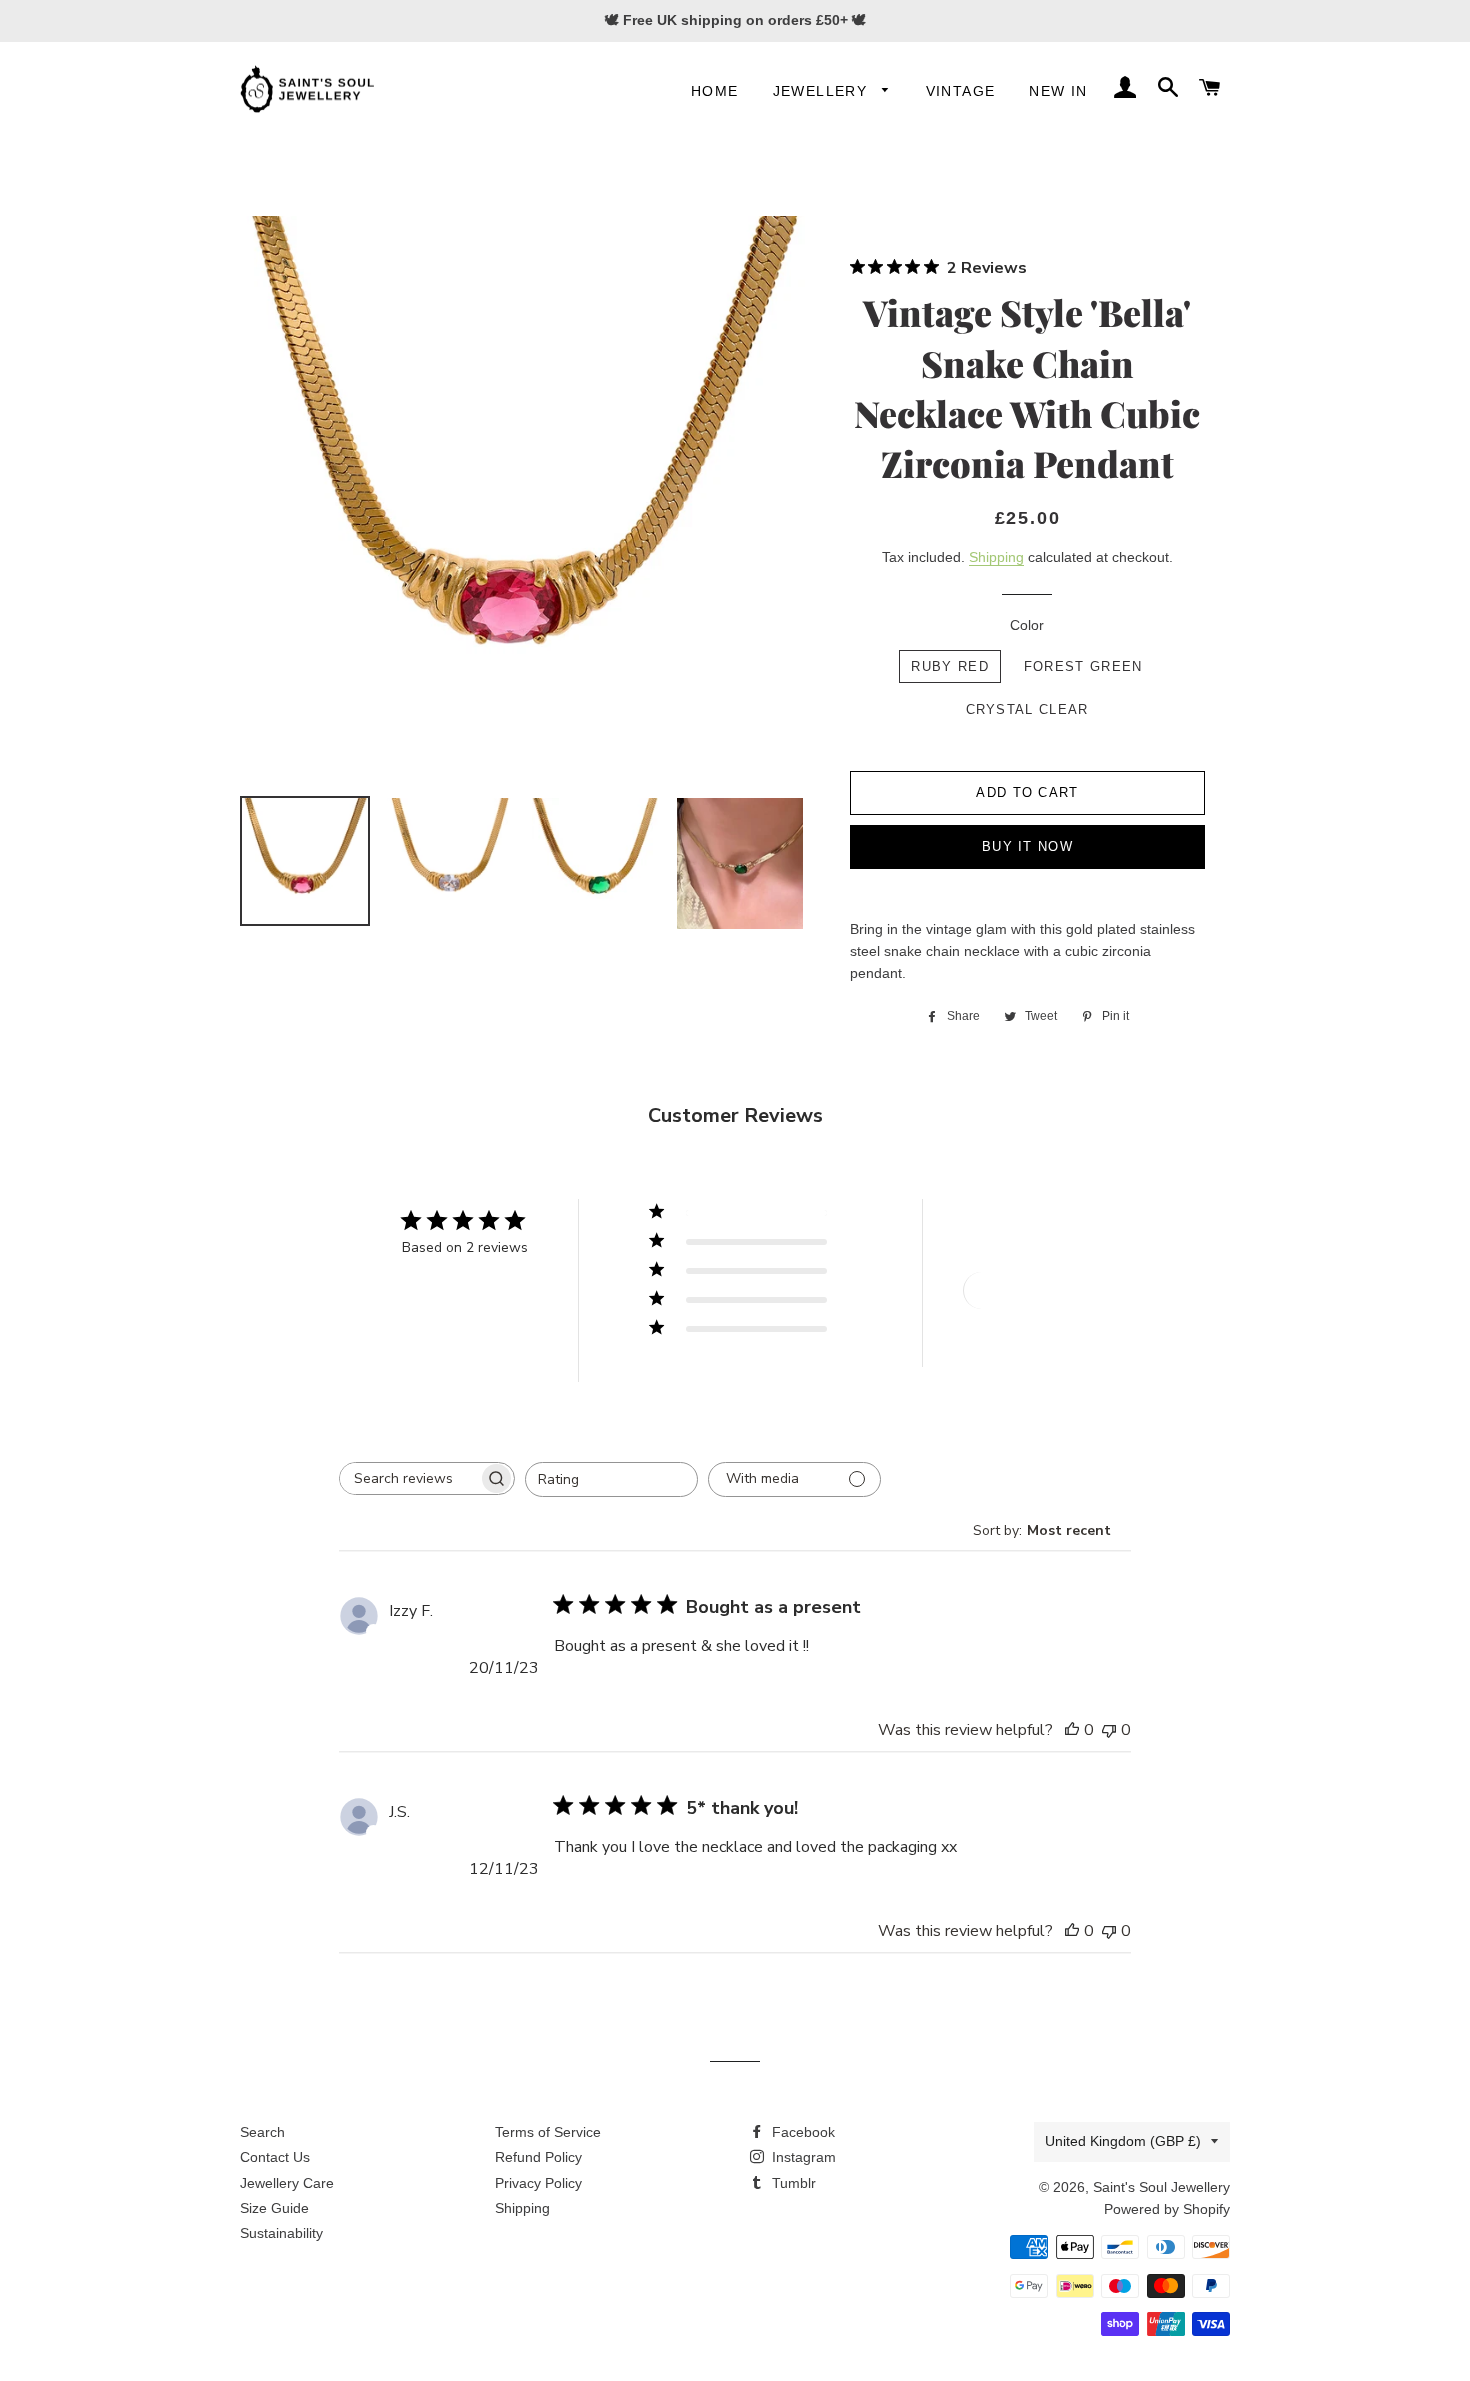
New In (1058, 91)
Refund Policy (538, 2157)
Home (715, 91)
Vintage (961, 91)
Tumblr (792, 2183)
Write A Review (1035, 1290)
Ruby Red (949, 666)
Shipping (996, 557)
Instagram (802, 2157)
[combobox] (611, 1479)
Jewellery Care (287, 2183)
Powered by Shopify (1167, 2209)
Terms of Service (548, 2132)
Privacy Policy (538, 2183)
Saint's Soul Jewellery (1161, 2187)
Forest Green (1083, 666)
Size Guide (274, 2208)
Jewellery (823, 91)
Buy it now (1027, 846)
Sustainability (281, 2233)
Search (262, 2132)
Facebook (801, 2132)
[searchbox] (409, 1478)
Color (1027, 625)
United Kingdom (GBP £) (1123, 2141)
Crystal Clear (1027, 709)
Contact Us (275, 2157)
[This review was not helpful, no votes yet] (1109, 1730)
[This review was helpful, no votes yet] (1072, 1730)
